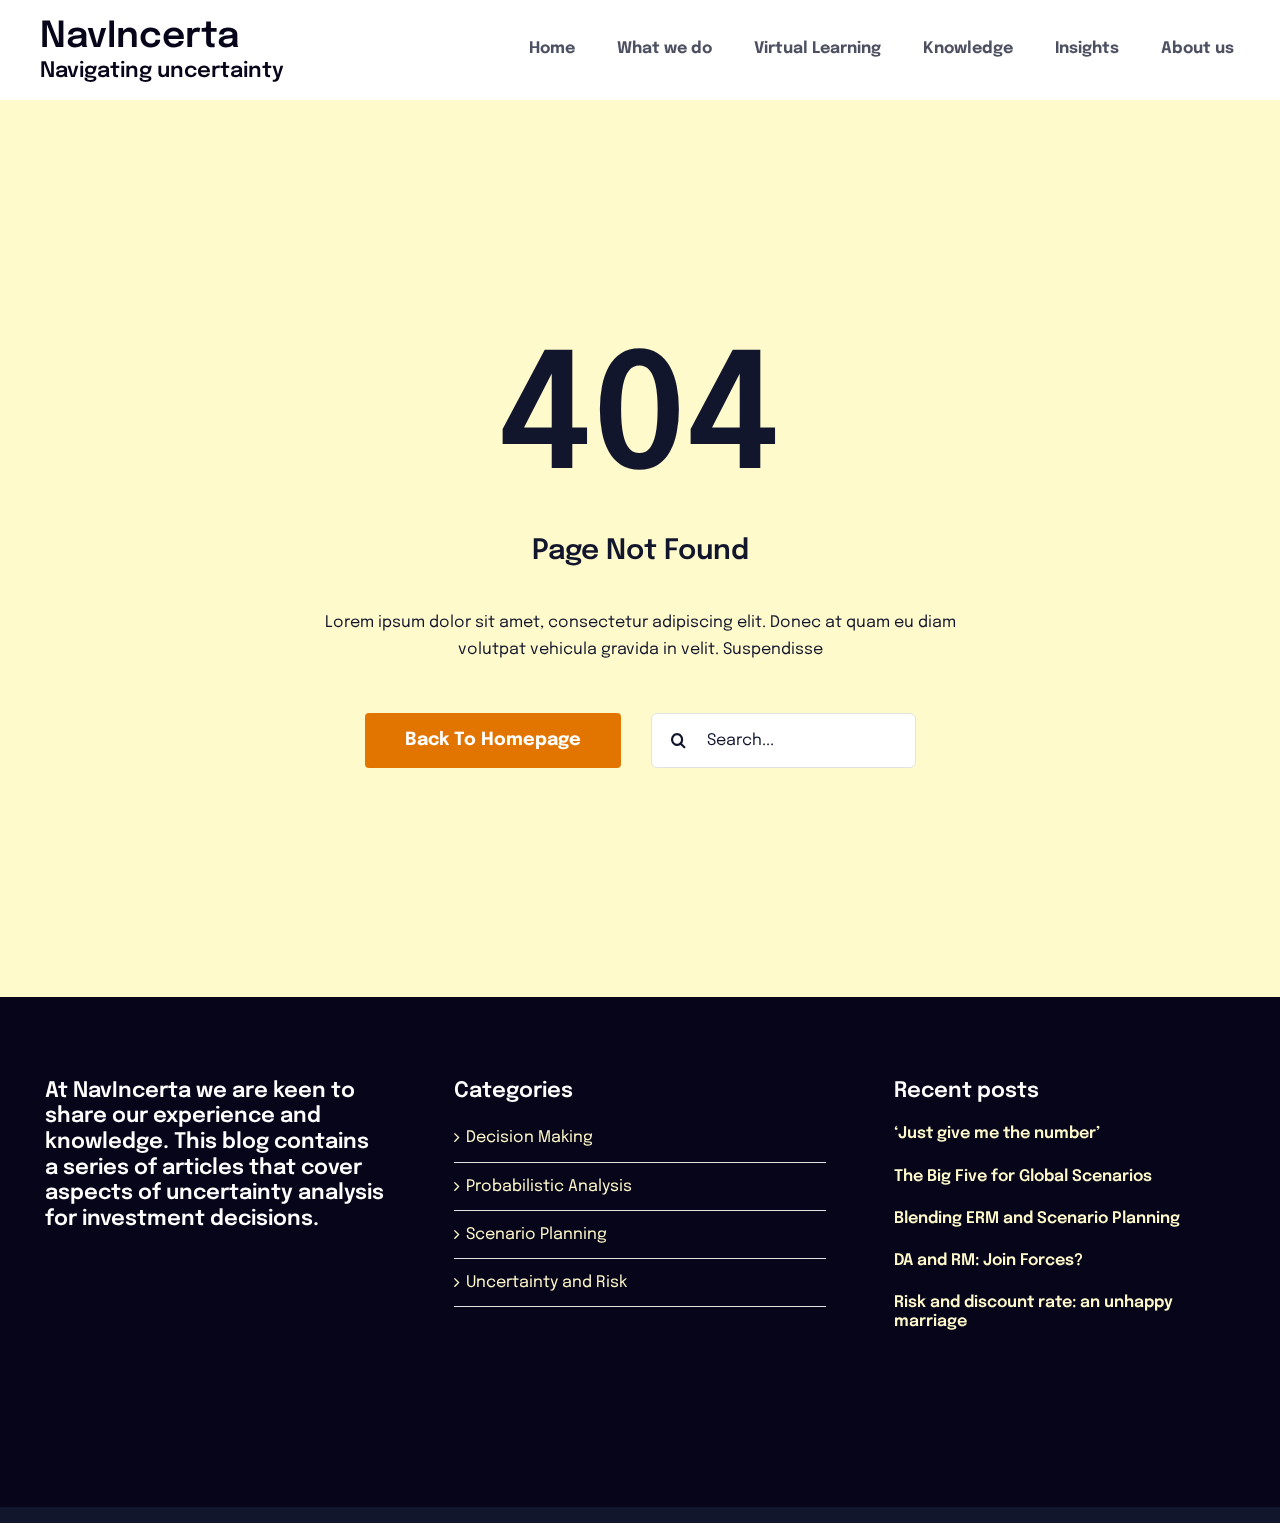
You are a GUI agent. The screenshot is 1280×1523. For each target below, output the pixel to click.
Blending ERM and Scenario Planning (1037, 1218)
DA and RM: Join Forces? (988, 1260)
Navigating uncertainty (162, 71)
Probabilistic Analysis (549, 1186)
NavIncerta (139, 37)
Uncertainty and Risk (546, 1282)
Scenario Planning (536, 1234)
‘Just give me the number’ (997, 1133)
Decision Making (529, 1137)
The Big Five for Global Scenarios (1023, 1176)
